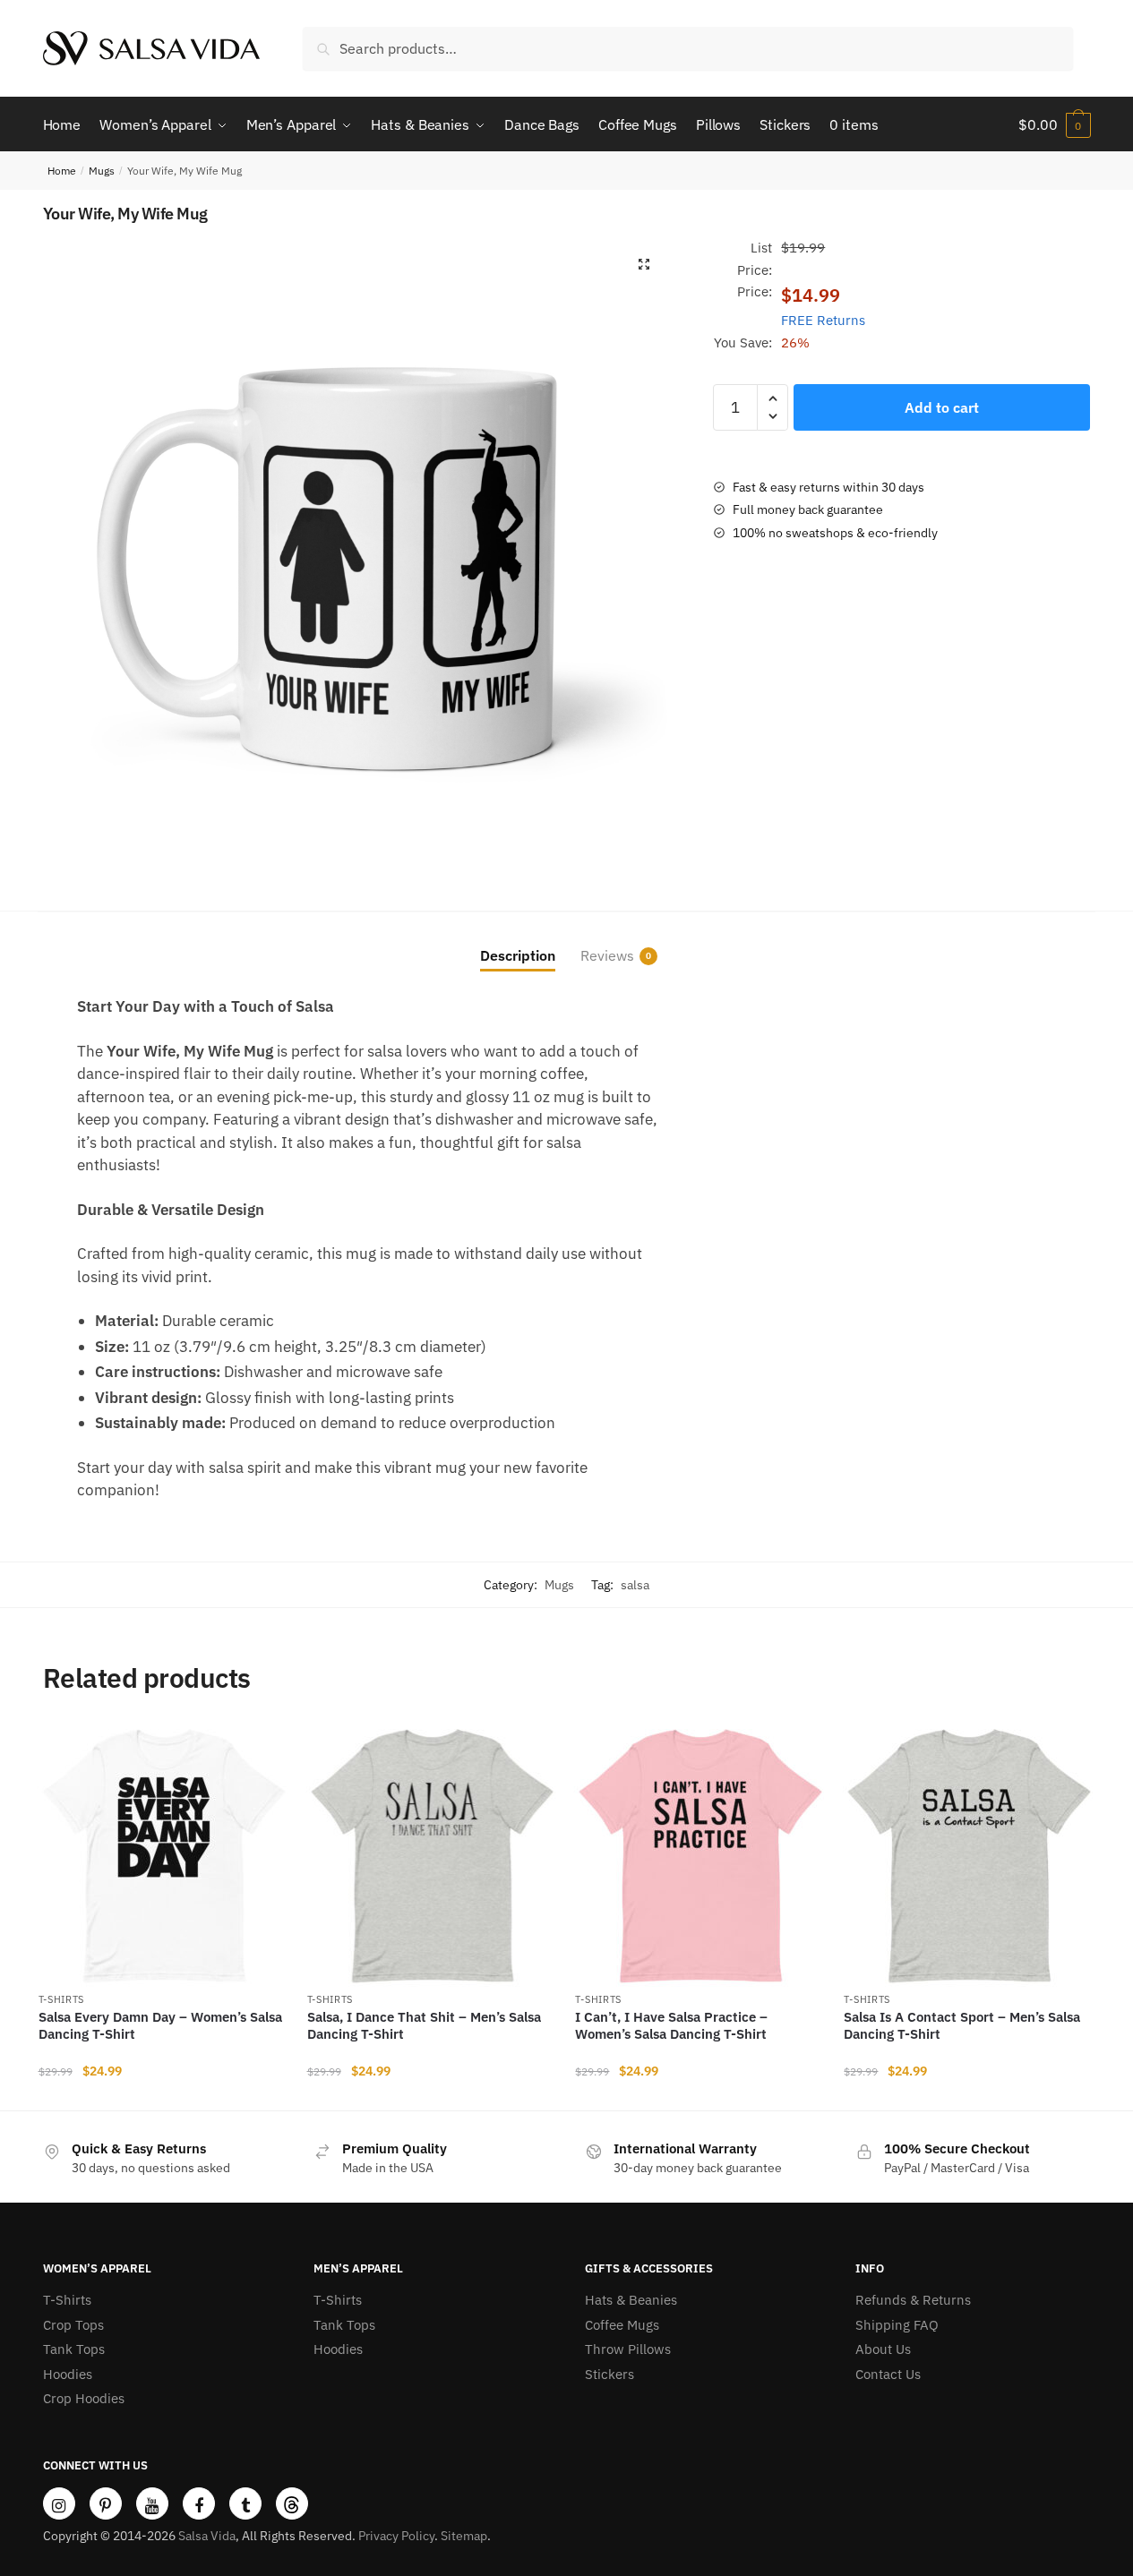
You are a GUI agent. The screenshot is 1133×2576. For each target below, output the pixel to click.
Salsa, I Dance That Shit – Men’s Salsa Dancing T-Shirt (424, 2026)
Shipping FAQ (897, 2325)
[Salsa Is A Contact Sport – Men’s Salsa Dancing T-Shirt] (969, 1856)
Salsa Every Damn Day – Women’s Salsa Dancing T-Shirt (160, 2026)
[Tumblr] (245, 2503)
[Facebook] (199, 2503)
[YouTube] (152, 2503)
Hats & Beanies (631, 2300)
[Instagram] (59, 2503)
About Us (883, 2349)
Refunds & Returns (913, 2300)
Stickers (609, 2374)
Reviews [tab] (607, 955)
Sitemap (464, 2536)
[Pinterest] (106, 2503)
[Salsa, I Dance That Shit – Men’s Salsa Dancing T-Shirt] (433, 1856)
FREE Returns (823, 320)
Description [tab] (518, 955)
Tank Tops (74, 2349)
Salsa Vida (207, 2536)
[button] (644, 264)
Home (62, 171)
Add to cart (942, 407)
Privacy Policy (396, 2536)
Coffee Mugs (622, 2325)
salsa (635, 1585)
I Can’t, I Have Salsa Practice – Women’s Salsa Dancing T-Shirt (671, 2026)
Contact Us (888, 2374)
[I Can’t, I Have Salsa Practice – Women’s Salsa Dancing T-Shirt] (700, 1856)
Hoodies (68, 2374)
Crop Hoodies (84, 2398)
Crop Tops (73, 2325)
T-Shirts (62, 1999)
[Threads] (292, 2503)
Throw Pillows (628, 2349)
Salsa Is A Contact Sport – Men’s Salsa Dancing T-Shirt (962, 2026)
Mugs (102, 171)
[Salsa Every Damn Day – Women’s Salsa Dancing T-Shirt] (164, 1856)
